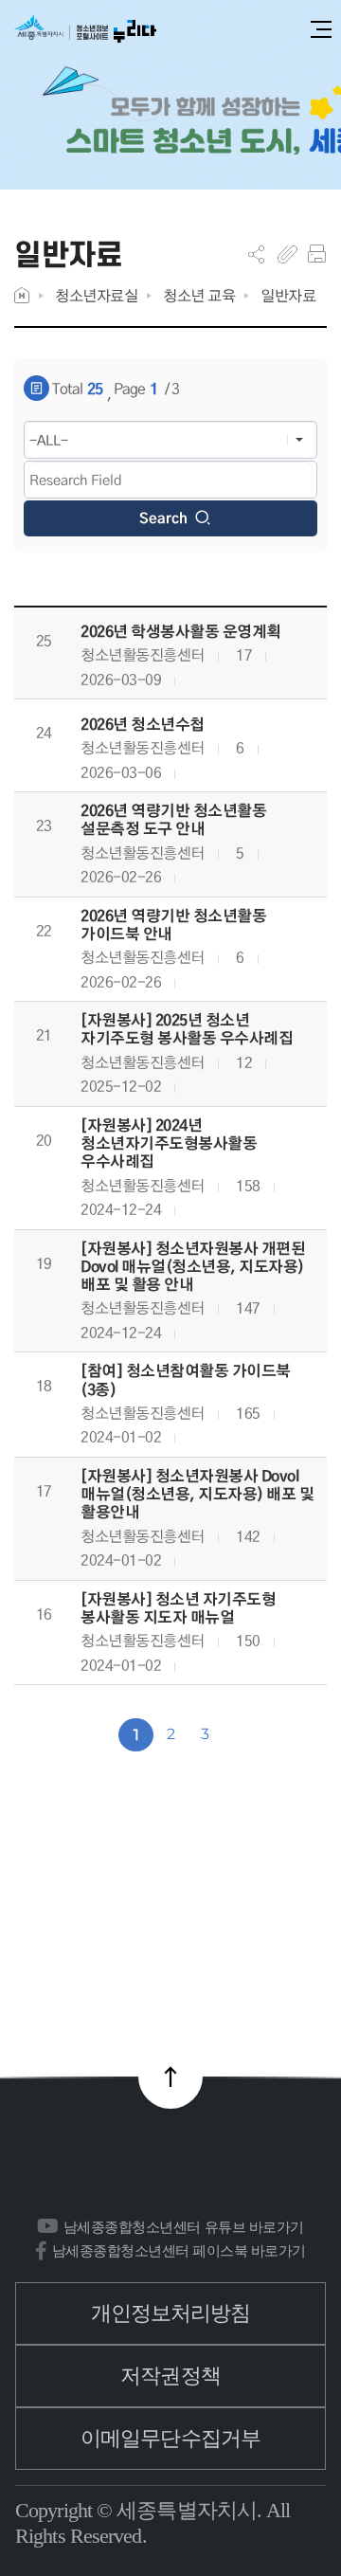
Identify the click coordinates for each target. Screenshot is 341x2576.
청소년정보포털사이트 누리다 (85, 30)
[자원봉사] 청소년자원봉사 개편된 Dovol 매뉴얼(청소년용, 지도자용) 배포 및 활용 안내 (193, 1267)
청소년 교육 (199, 295)
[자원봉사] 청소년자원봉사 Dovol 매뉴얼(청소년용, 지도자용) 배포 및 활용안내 (197, 1495)
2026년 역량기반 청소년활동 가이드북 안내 (173, 925)
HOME (22, 295)
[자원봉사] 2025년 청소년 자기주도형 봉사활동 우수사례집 (187, 1029)
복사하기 (287, 254)
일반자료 (288, 295)
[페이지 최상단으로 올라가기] (170, 2077)
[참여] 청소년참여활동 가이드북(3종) (186, 1380)
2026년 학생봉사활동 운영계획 (181, 632)
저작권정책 (170, 2376)
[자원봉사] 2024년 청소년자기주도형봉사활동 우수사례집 (169, 1144)
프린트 (317, 254)
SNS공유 (256, 254)
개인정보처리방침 (171, 2313)
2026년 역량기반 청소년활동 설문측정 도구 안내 (173, 820)
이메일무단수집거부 (170, 2438)
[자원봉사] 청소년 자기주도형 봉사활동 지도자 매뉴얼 (178, 1608)
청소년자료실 (96, 295)
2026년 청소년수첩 (143, 725)
